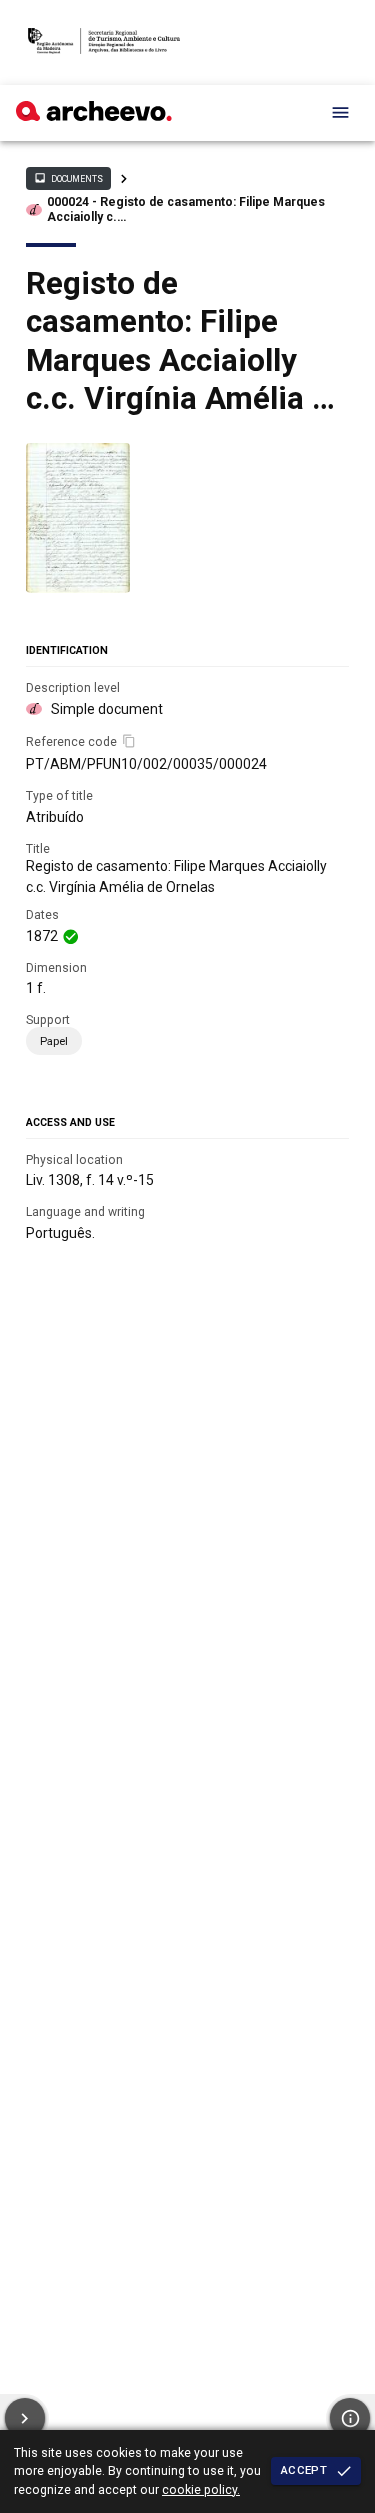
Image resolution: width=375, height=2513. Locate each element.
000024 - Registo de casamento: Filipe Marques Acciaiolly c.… (186, 209)
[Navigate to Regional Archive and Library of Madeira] (104, 42)
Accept (304, 2470)
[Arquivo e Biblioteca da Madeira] (94, 116)
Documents (68, 178)
